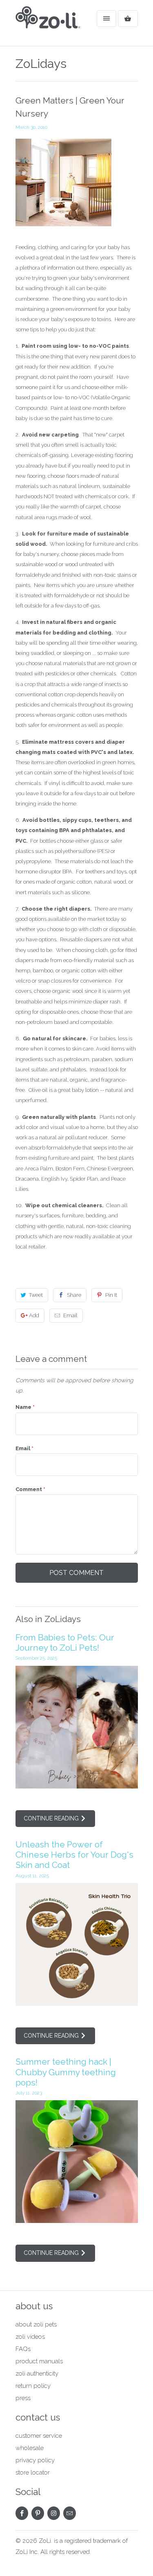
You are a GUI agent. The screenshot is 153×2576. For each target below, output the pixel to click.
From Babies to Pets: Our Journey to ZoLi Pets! (65, 1642)
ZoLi (45, 2541)
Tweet (36, 1295)
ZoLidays (41, 64)
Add (34, 1315)
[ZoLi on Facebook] (22, 2513)
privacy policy (35, 2460)
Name (25, 1407)
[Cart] (128, 19)
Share (74, 1295)
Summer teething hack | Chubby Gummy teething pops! (66, 2072)
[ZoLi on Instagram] (54, 2513)
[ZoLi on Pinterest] (38, 2513)
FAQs (23, 2349)
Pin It (111, 1295)
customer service (39, 2436)
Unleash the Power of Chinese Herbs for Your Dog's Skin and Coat (74, 1855)
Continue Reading (52, 1818)
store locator (33, 2473)
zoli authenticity (37, 2374)
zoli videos (30, 2337)
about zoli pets (36, 2324)
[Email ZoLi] (70, 2513)
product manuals (39, 2361)
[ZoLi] (48, 26)
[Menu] (106, 19)
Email (70, 1315)
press (23, 2398)
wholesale (30, 2448)
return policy (33, 2386)
